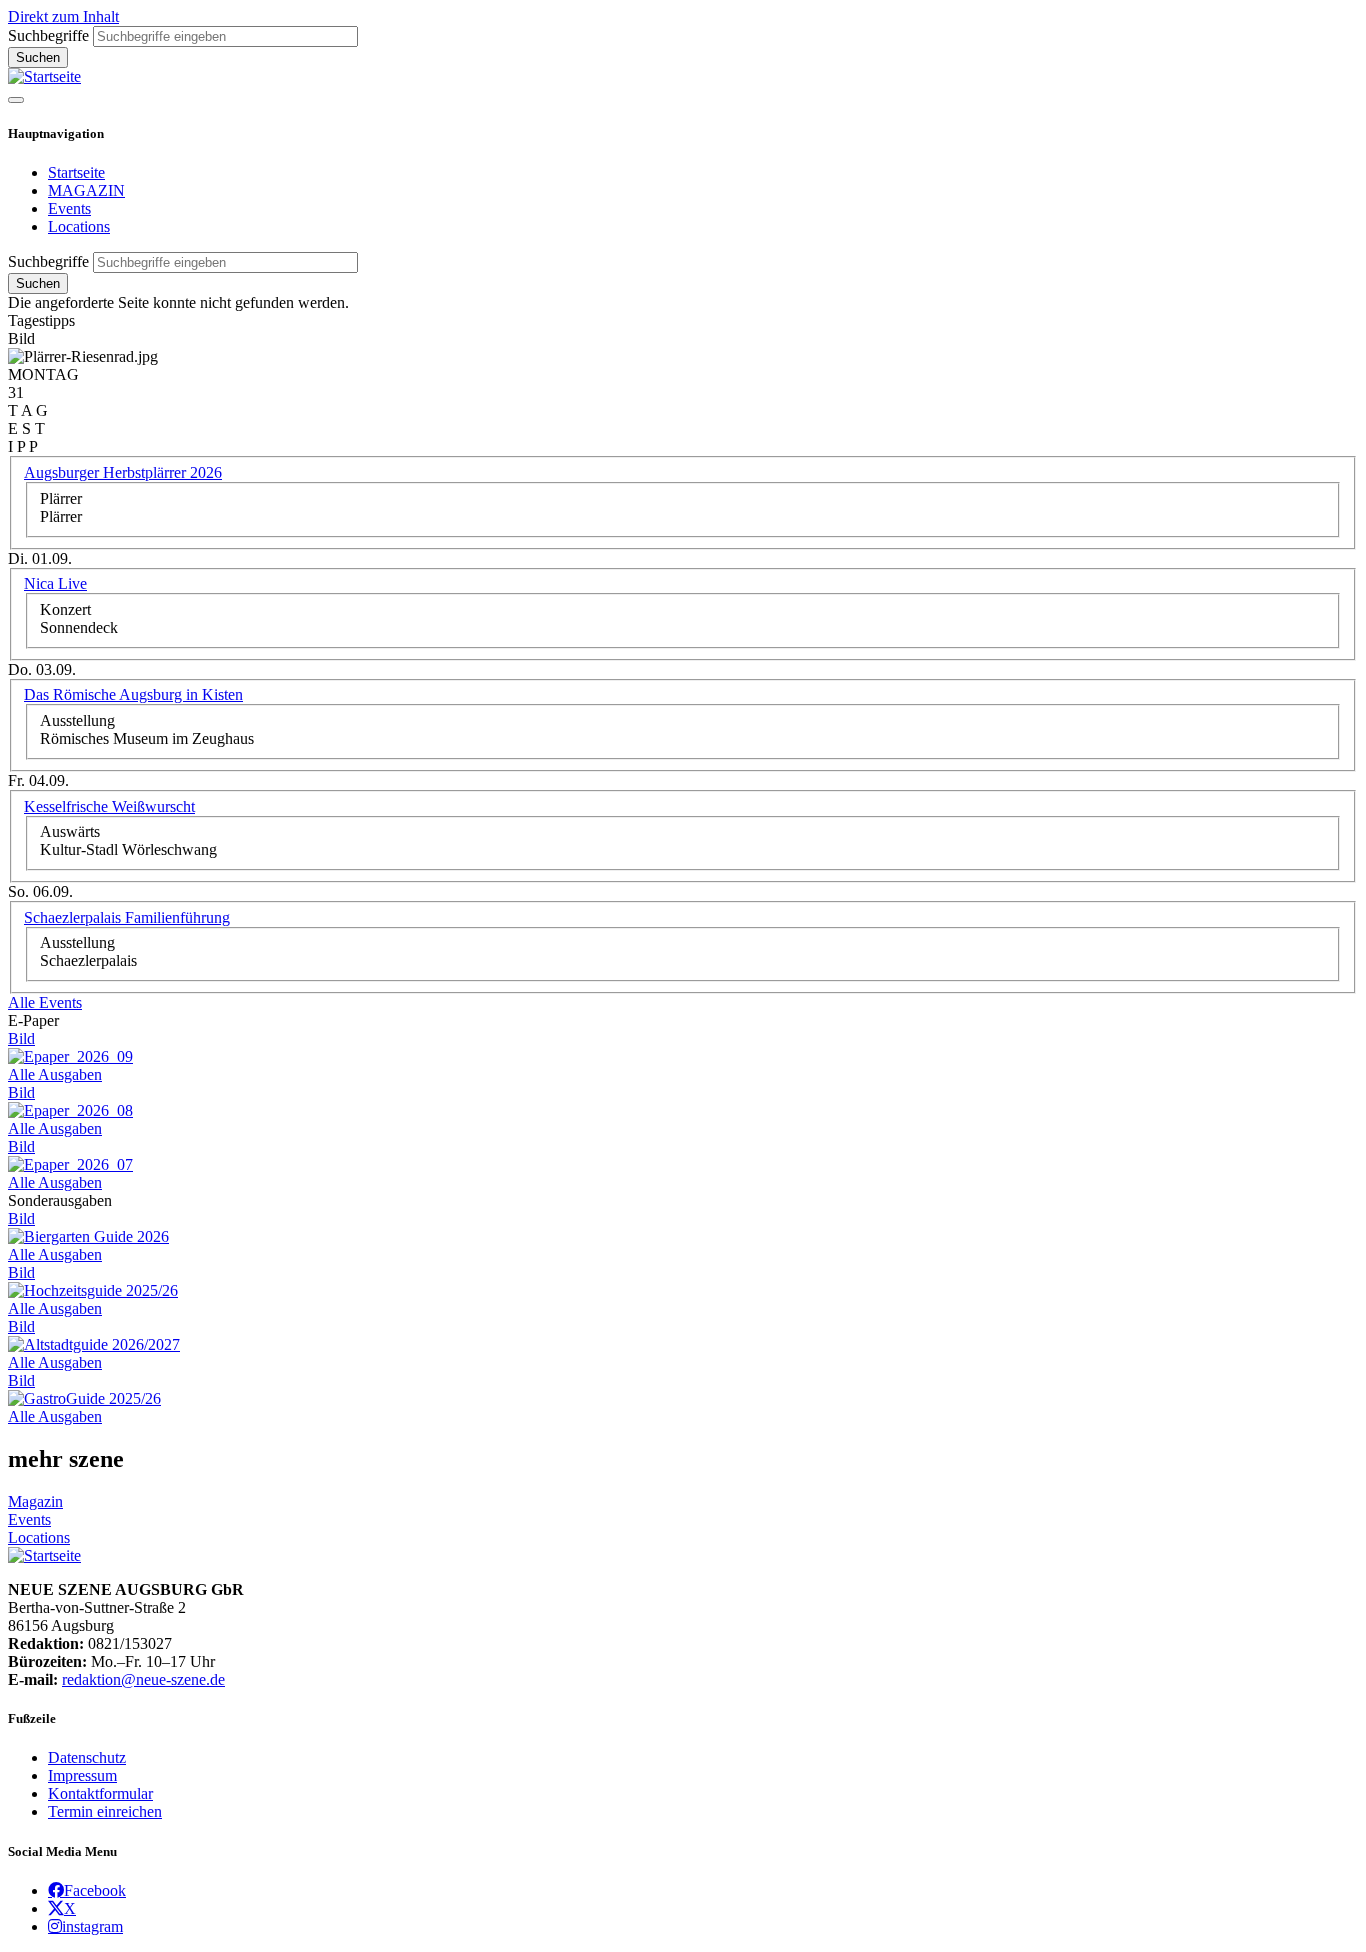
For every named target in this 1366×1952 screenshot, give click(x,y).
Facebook (95, 1890)
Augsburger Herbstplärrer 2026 (123, 472)
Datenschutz (87, 1757)
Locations (79, 226)
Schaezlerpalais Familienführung (127, 917)
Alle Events (45, 1002)
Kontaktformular (100, 1793)
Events (69, 208)
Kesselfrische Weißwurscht (109, 806)
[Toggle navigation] (16, 100)
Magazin (35, 1501)
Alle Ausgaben (55, 1074)
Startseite (76, 172)
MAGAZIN (86, 190)
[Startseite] (44, 76)
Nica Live (55, 583)
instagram (92, 1926)
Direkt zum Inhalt (63, 16)
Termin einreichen (105, 1811)
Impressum (82, 1775)
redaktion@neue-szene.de (143, 1679)
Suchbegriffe (48, 35)
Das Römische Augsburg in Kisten (133, 694)
